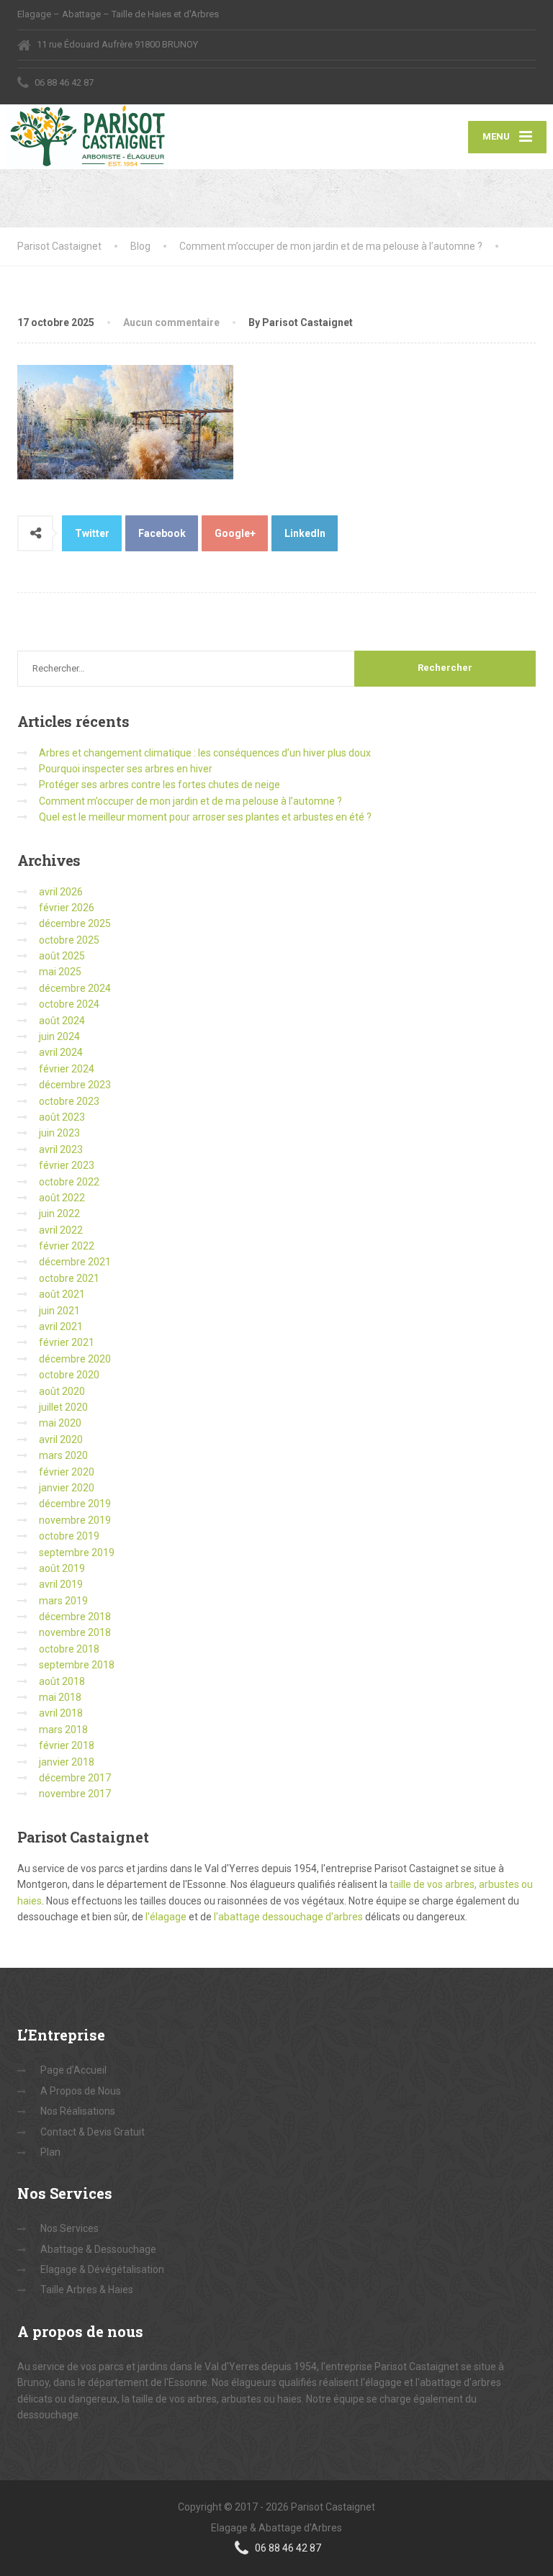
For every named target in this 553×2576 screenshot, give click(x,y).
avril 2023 (61, 1149)
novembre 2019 (75, 1520)
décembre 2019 (75, 1504)
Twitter (92, 533)
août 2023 (62, 1117)
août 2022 (62, 1198)
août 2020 (62, 1391)
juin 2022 (59, 1214)
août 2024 (62, 1021)
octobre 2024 (69, 1004)
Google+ (235, 533)
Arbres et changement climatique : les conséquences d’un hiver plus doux (205, 753)
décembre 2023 (75, 1085)
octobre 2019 (69, 1536)
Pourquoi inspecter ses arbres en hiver (126, 769)
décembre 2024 (75, 988)
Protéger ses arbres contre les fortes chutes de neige (159, 785)
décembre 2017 (75, 1778)
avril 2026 (61, 892)
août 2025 (62, 956)
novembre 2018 (75, 1632)
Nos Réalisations (78, 2111)
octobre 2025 (69, 940)
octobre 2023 (69, 1101)
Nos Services (69, 2228)
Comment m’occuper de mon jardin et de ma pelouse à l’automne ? (190, 801)
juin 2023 (59, 1133)
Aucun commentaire (171, 322)
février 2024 (67, 1069)
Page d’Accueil (73, 2070)
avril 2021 (61, 1327)
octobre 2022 (69, 1182)
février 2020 (67, 1472)
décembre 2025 (75, 923)
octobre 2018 (69, 1649)
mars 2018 (63, 1730)
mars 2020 (63, 1455)
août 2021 (62, 1294)
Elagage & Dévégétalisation (102, 2269)
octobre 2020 (69, 1375)
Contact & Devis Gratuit (93, 2132)
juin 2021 (59, 1311)
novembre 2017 (75, 1794)
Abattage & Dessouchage (98, 2249)
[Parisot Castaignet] (87, 137)
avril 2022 (61, 1230)
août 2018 (62, 1681)
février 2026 (67, 908)
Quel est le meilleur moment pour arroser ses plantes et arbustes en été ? (205, 817)
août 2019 (62, 1568)
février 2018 (67, 1745)
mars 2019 (63, 1601)
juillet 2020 (63, 1407)
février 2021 (67, 1342)
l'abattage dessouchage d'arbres (288, 1917)
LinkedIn (305, 533)
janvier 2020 (67, 1488)
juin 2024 (59, 1036)
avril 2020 (61, 1440)
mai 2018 (60, 1697)
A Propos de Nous (81, 2091)
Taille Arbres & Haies (87, 2290)
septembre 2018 (77, 1665)
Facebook (162, 533)
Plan (50, 2152)
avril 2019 (61, 1584)
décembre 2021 (75, 1262)
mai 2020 (60, 1423)
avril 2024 (61, 1052)
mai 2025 (60, 972)
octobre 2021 (69, 1278)
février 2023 (67, 1165)
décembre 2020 (75, 1359)
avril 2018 (61, 1713)
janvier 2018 (67, 1762)
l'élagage (167, 1917)
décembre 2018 (75, 1617)
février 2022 (67, 1246)
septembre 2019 (77, 1553)
